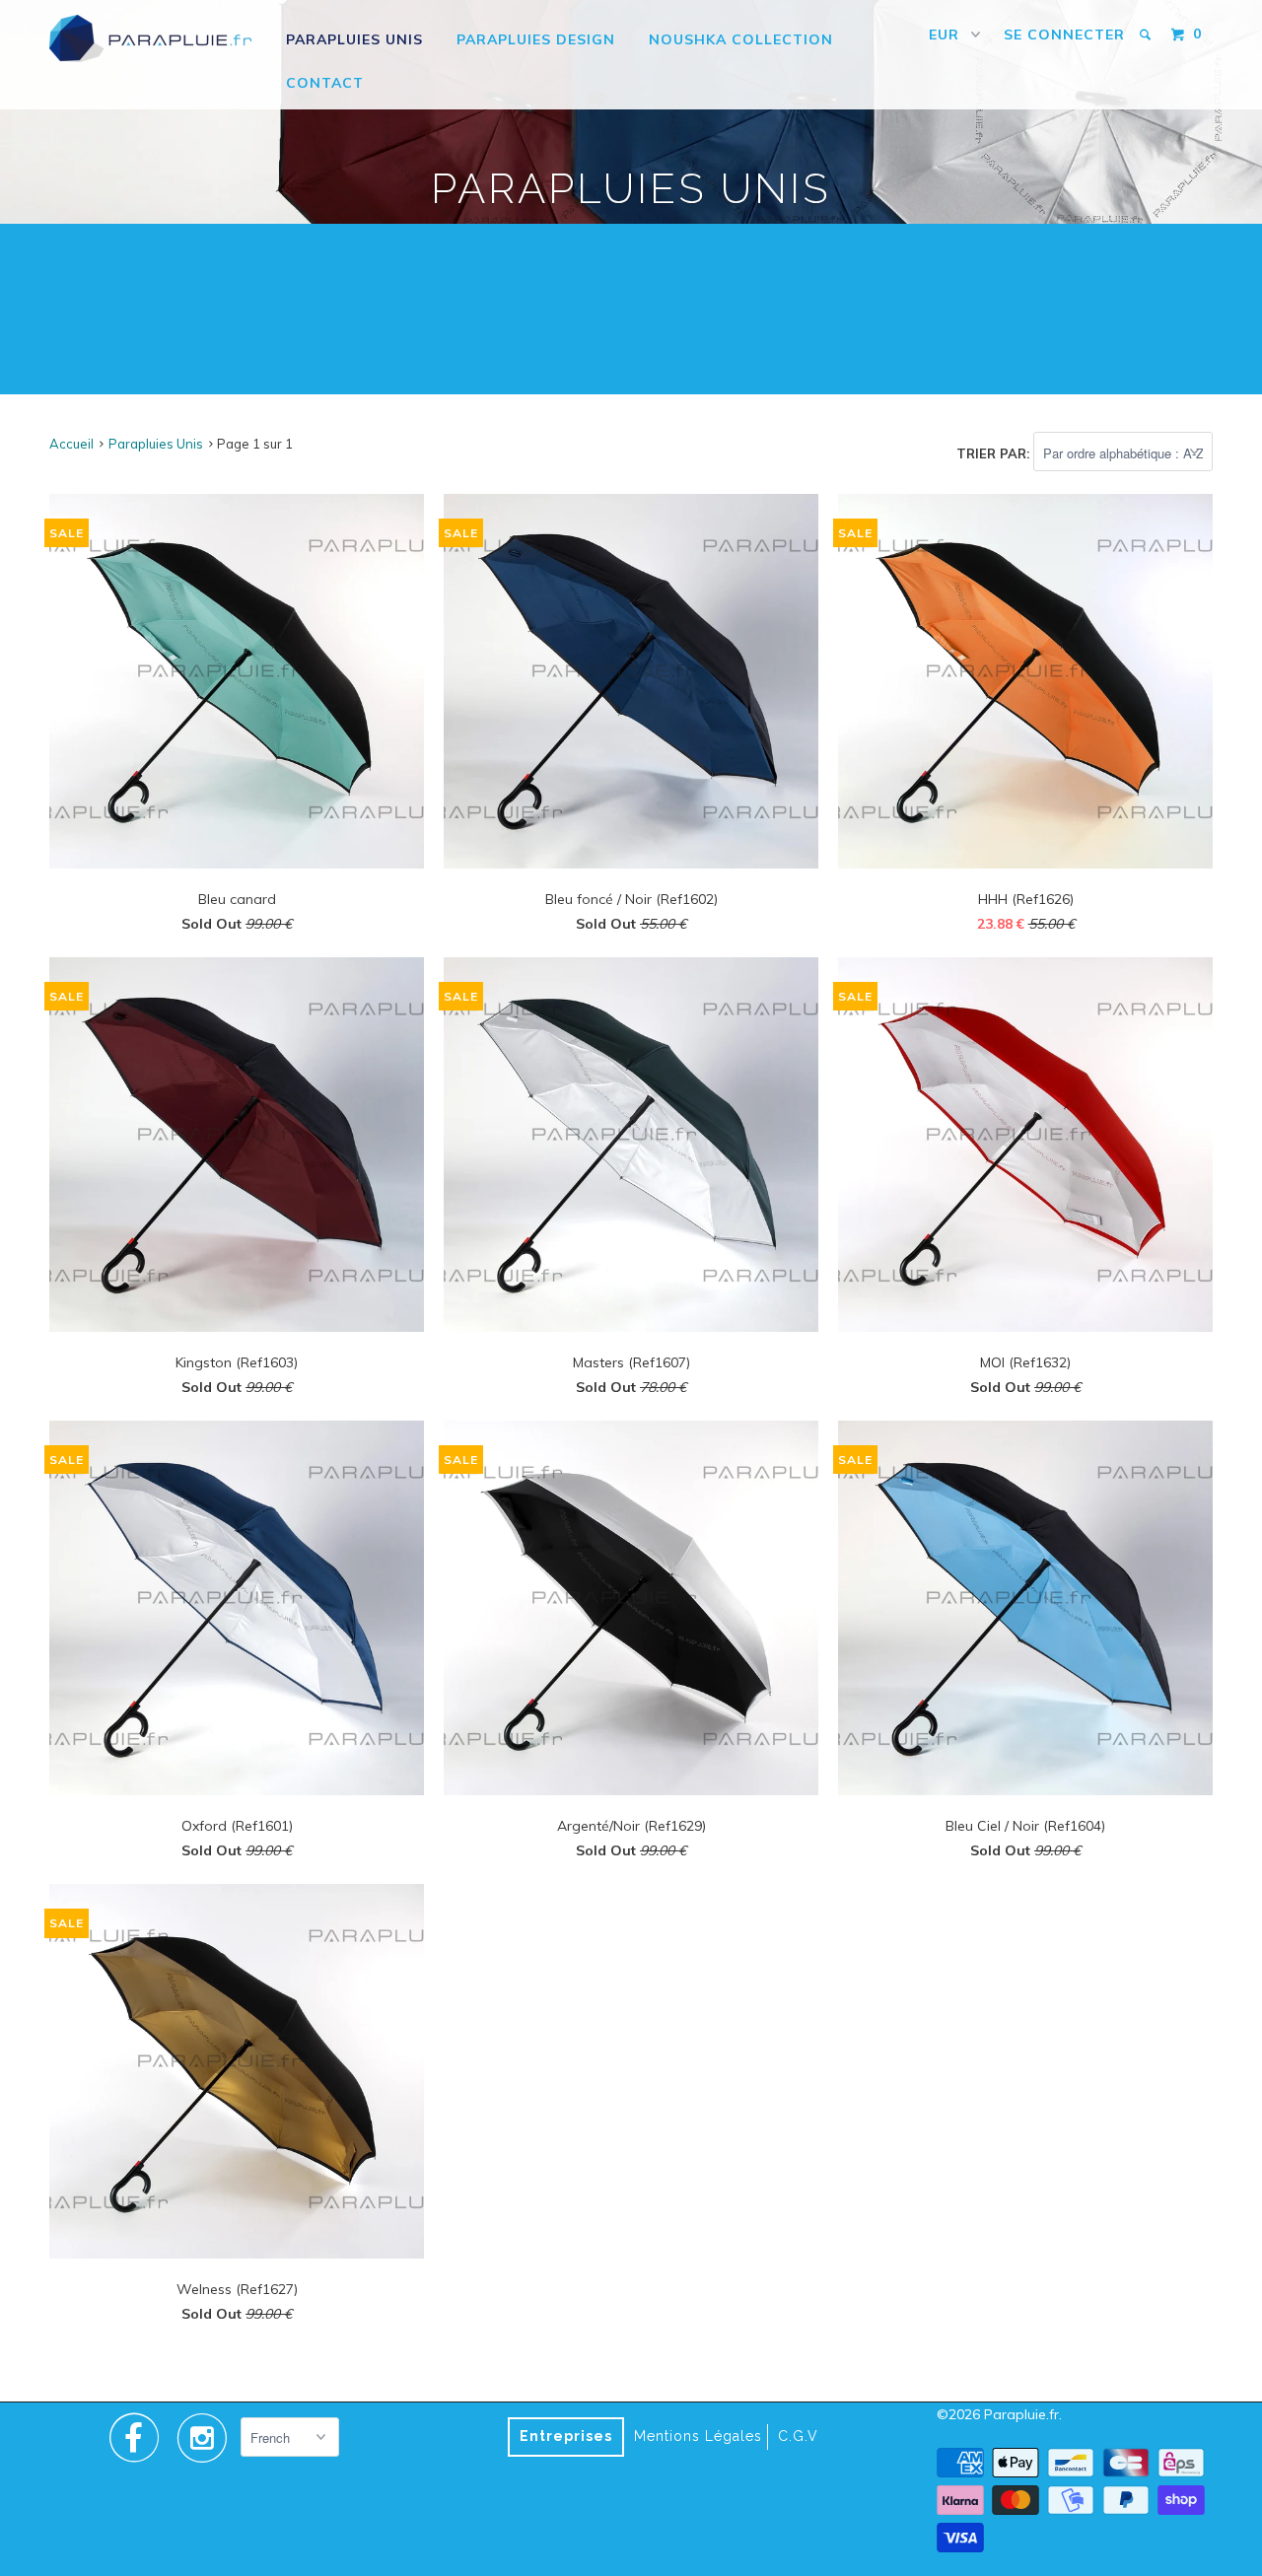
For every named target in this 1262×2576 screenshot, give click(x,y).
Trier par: (995, 453)
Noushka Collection (741, 39)
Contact (325, 83)
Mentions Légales (698, 2436)
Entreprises (566, 2436)
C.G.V (798, 2436)
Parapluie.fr (1021, 2414)
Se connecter (1064, 35)
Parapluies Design (536, 39)
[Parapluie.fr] (150, 38)
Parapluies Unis (354, 39)
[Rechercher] (1147, 35)
